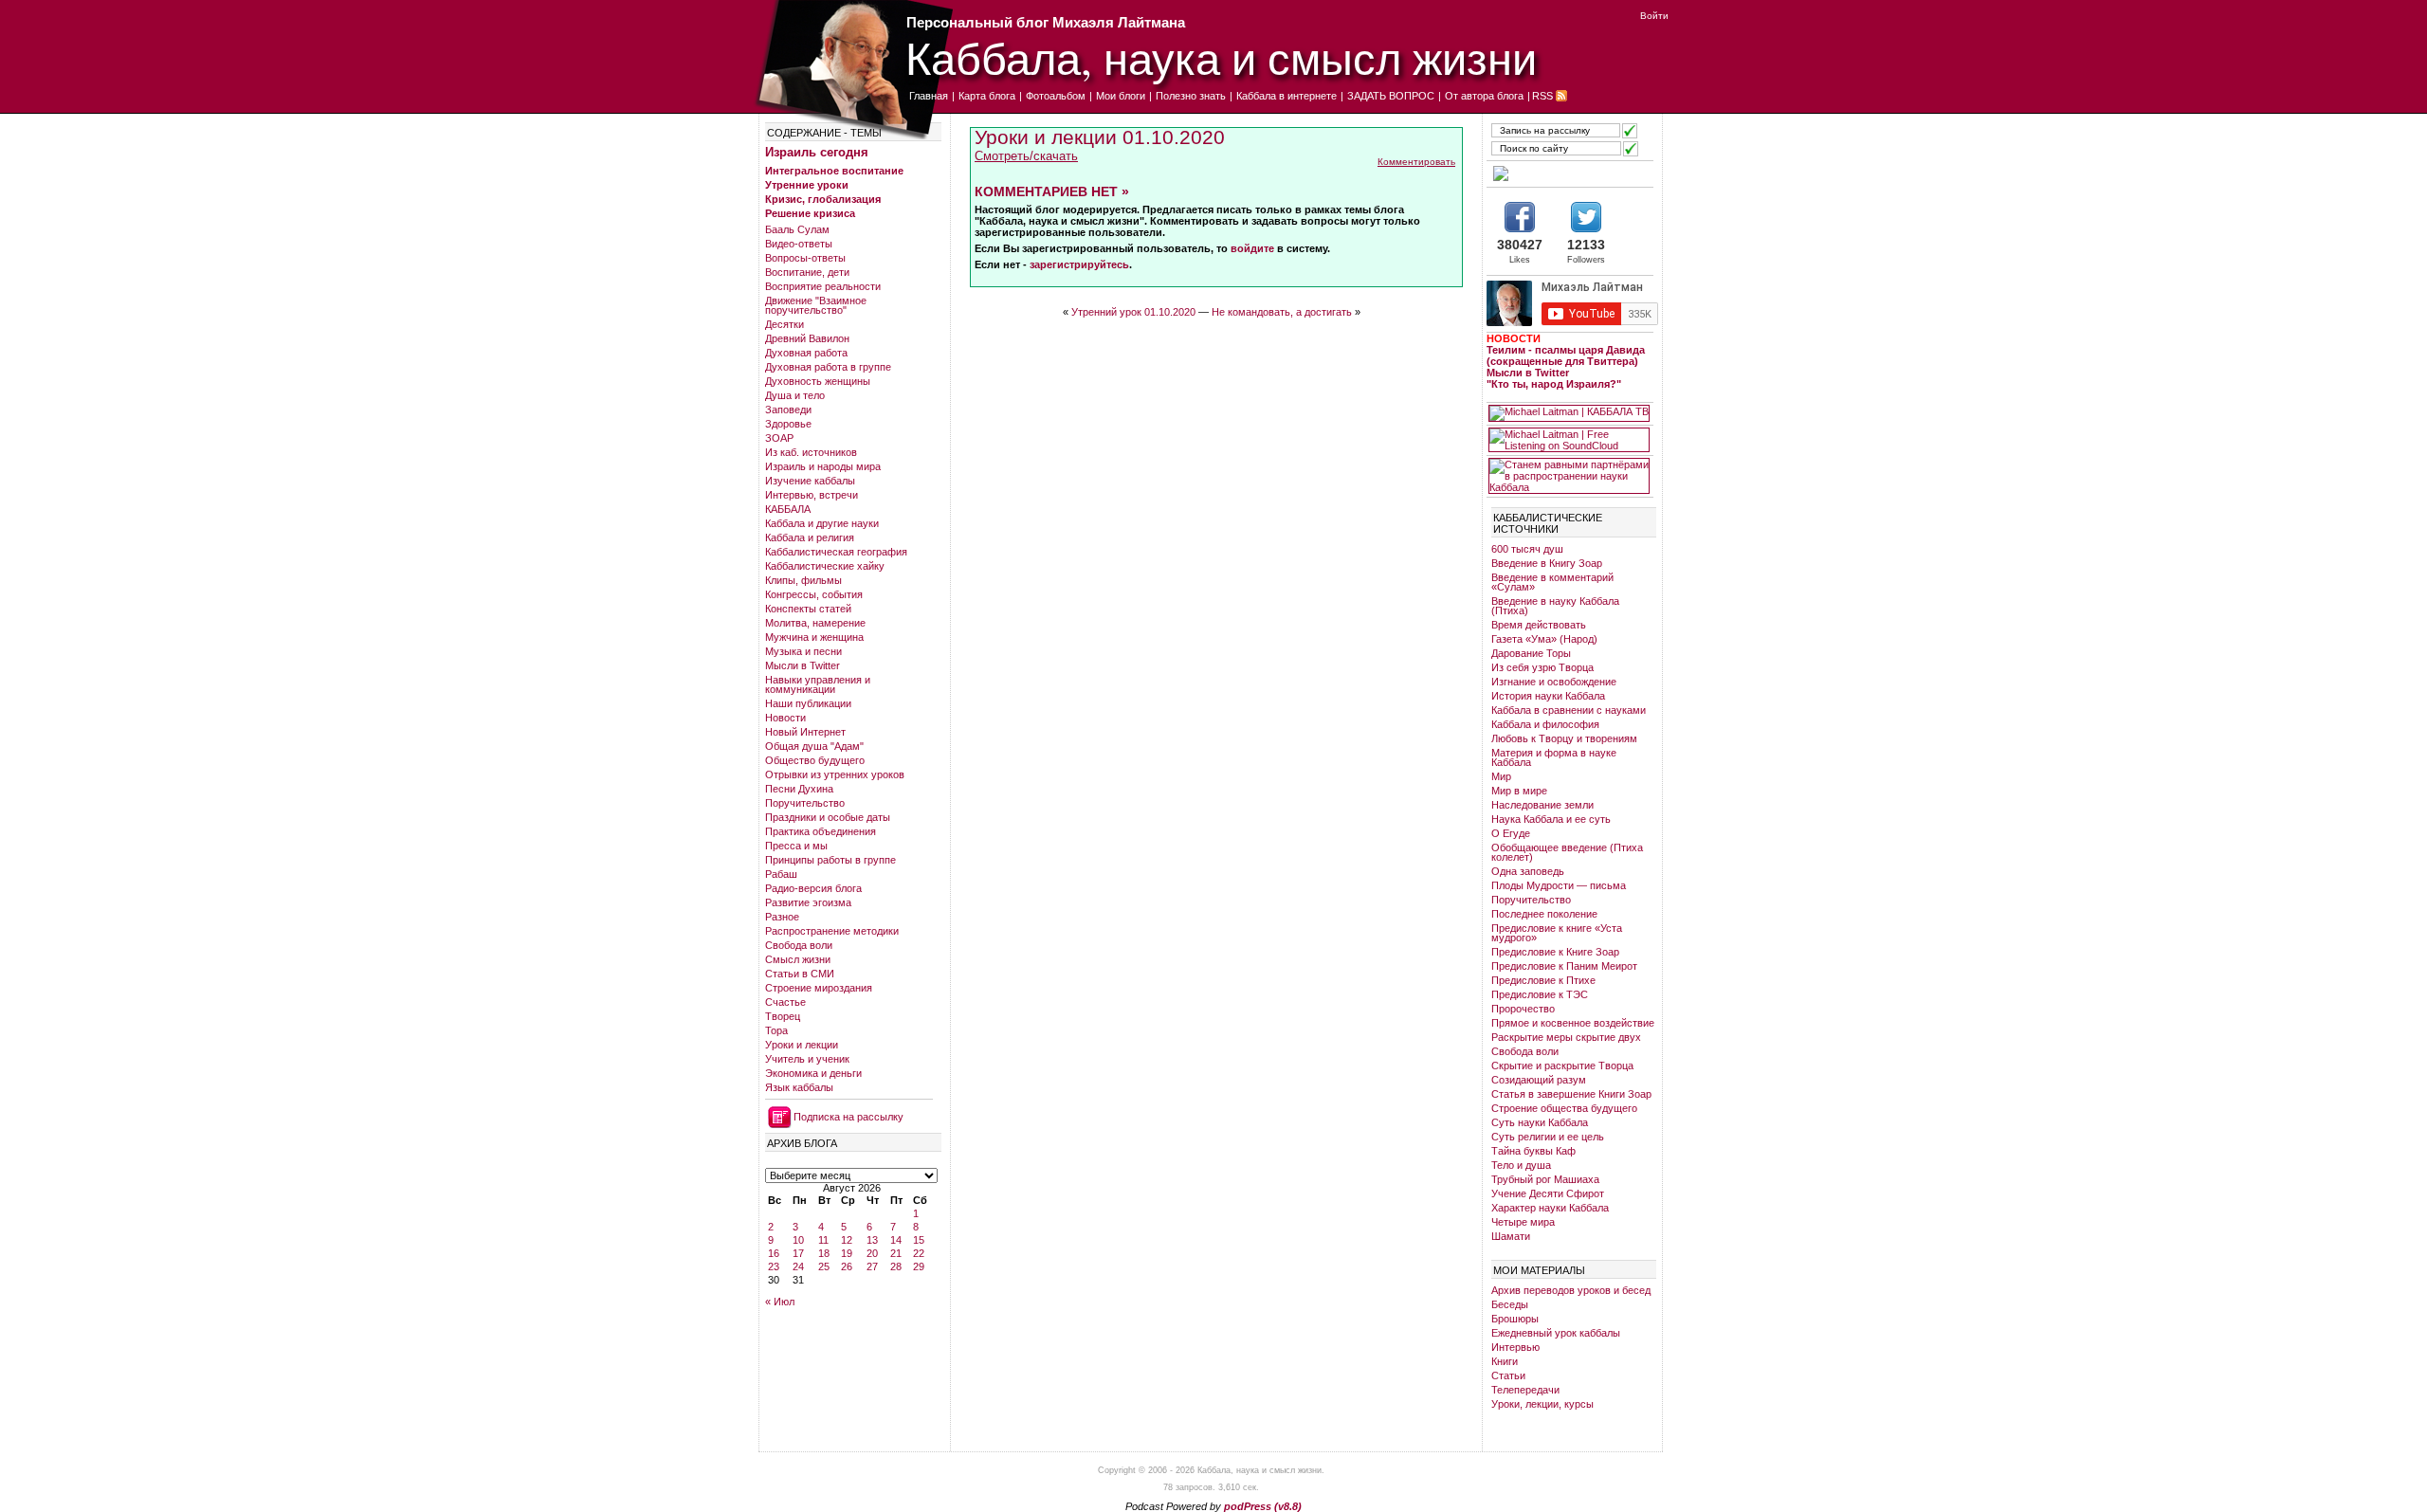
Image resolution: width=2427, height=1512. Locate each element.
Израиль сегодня (817, 152)
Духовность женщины (818, 381)
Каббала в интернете (1286, 96)
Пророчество (1523, 1009)
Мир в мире (1519, 791)
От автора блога (1484, 96)
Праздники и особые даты (828, 817)
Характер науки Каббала (1550, 1208)
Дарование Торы (1531, 653)
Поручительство (805, 803)
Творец (783, 1016)
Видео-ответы (799, 244)
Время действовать (1539, 625)
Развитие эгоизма (808, 902)
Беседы (1510, 1304)
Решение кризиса (810, 213)
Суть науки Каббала (1540, 1122)
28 (896, 1266)
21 (896, 1253)
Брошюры (1515, 1319)
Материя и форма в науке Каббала (1554, 757)
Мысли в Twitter (803, 665)
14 (896, 1240)
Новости (785, 718)
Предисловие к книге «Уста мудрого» (1557, 933)
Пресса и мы (796, 846)
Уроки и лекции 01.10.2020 (1100, 137)
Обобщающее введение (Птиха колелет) (1567, 852)
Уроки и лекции (802, 1045)
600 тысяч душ (1527, 549)
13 (872, 1240)
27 (872, 1266)
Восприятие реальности (823, 286)
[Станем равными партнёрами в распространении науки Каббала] (1569, 476)
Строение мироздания (819, 988)
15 (919, 1240)
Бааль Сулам (797, 229)
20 (872, 1253)
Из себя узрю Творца (1542, 667)
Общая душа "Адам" (814, 746)
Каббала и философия (1545, 724)
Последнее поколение (1544, 914)
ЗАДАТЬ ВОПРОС (1391, 96)
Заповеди (788, 410)
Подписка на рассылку (849, 1117)
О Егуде (1511, 833)
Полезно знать (1191, 96)
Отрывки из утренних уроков (835, 774)
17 (798, 1253)
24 (798, 1266)
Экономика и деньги (813, 1073)
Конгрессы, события (814, 594)
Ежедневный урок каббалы (1556, 1333)
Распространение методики (832, 931)
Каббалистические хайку (825, 566)
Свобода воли (799, 945)
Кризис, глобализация (823, 199)
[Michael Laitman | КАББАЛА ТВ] (1569, 413)
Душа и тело (795, 395)
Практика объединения (821, 831)
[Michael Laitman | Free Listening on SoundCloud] (1569, 440)
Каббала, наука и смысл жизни (1221, 57)
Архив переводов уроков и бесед (1571, 1290)
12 (847, 1240)
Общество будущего (815, 760)
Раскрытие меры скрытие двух (1566, 1037)
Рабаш (781, 874)
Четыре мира (1523, 1222)
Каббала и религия (810, 537)
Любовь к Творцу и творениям (1564, 738)
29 (919, 1266)
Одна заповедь (1528, 871)
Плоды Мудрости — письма (1559, 885)
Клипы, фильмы (803, 580)
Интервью (1515, 1347)
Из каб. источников (811, 452)
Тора (776, 1030)
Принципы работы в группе (830, 860)
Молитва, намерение (815, 623)
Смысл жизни (798, 959)
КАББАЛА (788, 509)
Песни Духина (799, 789)
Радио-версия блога (813, 888)
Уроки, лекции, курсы (1542, 1404)
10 (798, 1240)
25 (824, 1266)
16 (774, 1253)
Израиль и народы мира (823, 466)
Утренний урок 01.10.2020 (1133, 312)
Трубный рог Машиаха (1545, 1179)
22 (919, 1253)
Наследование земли (1542, 805)
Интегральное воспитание (834, 171)
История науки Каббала (1548, 696)
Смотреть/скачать (1026, 156)
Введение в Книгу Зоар (1547, 563)
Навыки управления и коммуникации (818, 684)
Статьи (1508, 1375)
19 (847, 1253)
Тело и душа (1521, 1165)
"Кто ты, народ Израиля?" (1554, 384)
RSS (1542, 96)
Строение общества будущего (1564, 1108)
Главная (929, 96)
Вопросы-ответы (805, 258)
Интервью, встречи (812, 495)
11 (823, 1240)
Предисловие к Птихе (1543, 980)
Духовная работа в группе (828, 367)
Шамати (1511, 1236)
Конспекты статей (808, 609)
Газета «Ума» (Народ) (1544, 639)
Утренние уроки (807, 185)
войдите (1252, 248)
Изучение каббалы (810, 481)
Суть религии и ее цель (1548, 1137)
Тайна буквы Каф (1533, 1151)
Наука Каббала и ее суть (1551, 819)
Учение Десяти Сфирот (1548, 1193)
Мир (1501, 776)
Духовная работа (806, 353)
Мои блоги (1121, 96)
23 (774, 1266)
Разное (782, 917)
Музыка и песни (803, 651)
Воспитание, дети (807, 272)
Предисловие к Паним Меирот (1564, 966)
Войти (1654, 16)
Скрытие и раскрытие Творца (1562, 1066)
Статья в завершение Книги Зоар (1571, 1094)
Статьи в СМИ (800, 974)
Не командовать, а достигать (1282, 312)
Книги (1505, 1361)
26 (847, 1266)
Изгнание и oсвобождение (1554, 682)
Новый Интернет (805, 732)
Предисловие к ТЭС (1540, 994)
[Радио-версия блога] (1569, 173)
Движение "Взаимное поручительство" (816, 305)
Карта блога (987, 96)
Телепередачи (1525, 1390)
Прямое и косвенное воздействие (1573, 1023)
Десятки (785, 324)
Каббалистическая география (836, 552)
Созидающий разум (1539, 1080)
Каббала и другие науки (822, 523)
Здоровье (788, 424)
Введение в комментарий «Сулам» (1552, 582)
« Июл (780, 1302)
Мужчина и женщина (814, 637)
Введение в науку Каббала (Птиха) (1555, 606)
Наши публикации (808, 703)
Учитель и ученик (807, 1059)
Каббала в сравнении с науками (1569, 710)
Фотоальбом (1056, 96)
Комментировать (1416, 162)
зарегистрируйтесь (1079, 264)
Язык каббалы (799, 1087)
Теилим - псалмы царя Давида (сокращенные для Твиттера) (1566, 355)
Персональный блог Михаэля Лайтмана (1046, 22)
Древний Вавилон (807, 338)
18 (824, 1253)
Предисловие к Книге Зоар (1555, 952)
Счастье (785, 1002)
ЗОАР (779, 438)
